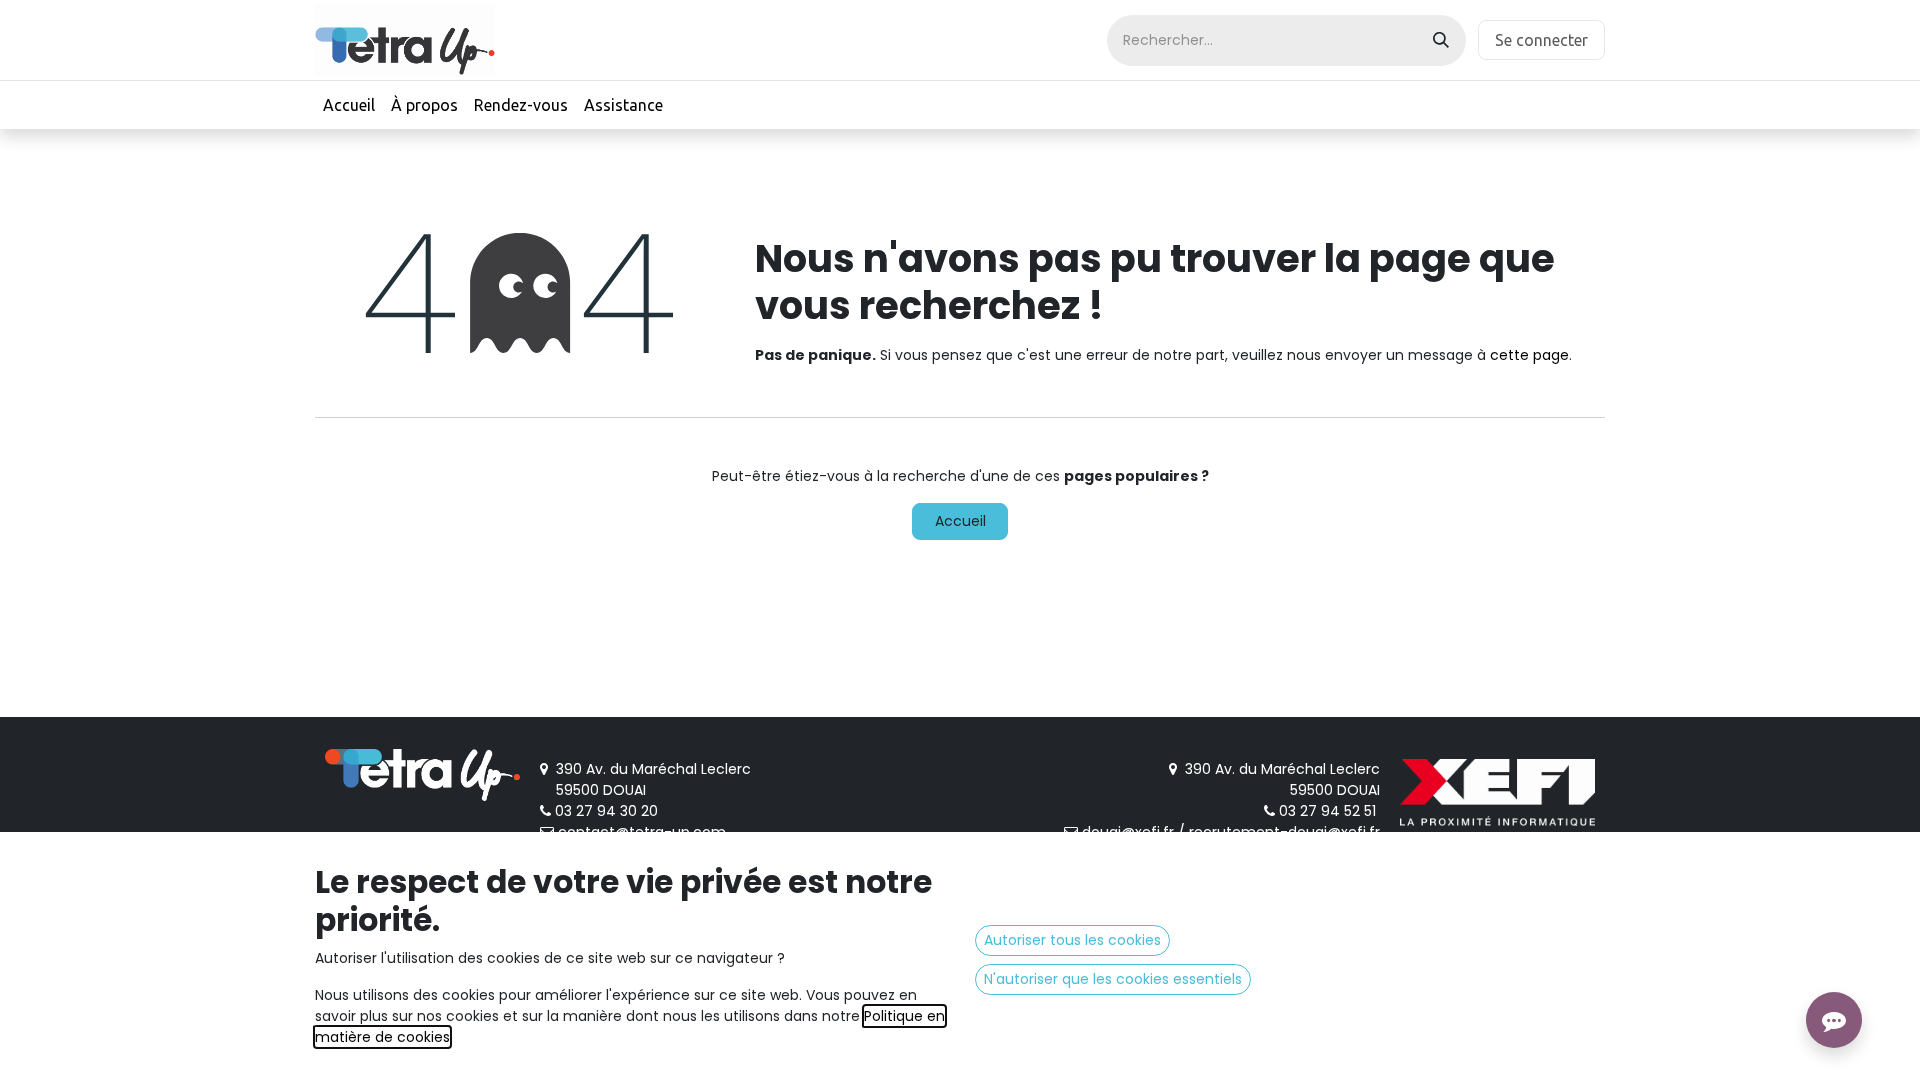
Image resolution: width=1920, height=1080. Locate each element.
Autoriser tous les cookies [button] (1072, 940)
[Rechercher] (1441, 40)
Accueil (960, 521)
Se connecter (1541, 40)
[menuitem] (349, 105)
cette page (1529, 355)
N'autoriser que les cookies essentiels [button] (1113, 979)
